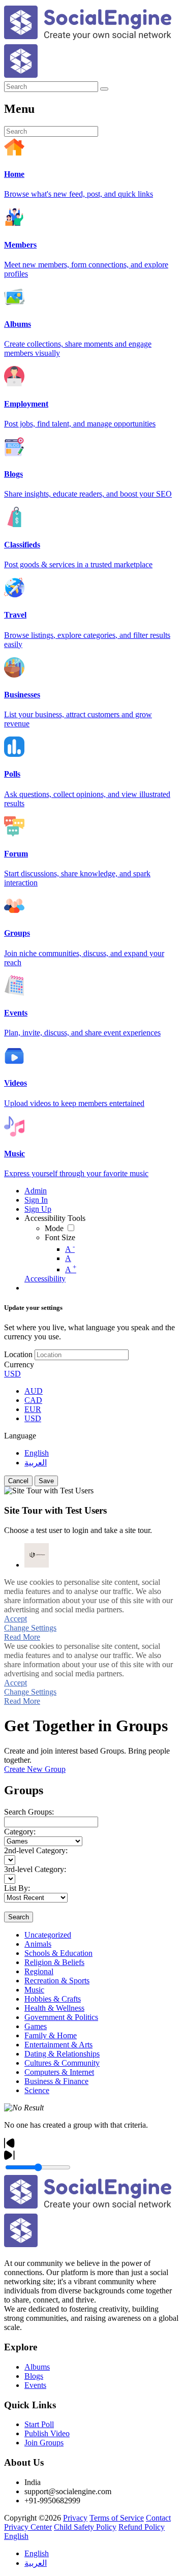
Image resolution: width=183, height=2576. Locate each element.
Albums (37, 2367)
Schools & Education (58, 1953)
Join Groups (44, 2443)
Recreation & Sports (57, 1981)
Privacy (75, 2518)
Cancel (18, 1481)
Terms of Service (117, 2518)
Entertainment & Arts (58, 2045)
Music (34, 1990)
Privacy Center (28, 2527)
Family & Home (51, 2035)
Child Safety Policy (85, 2527)
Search (19, 1917)
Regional (39, 1971)
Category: (20, 1832)
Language (20, 1436)
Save (46, 1481)
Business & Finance (56, 2081)
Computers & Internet (59, 2072)
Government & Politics (61, 2017)
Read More (22, 1637)
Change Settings (30, 1628)
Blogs (34, 2376)
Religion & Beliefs (54, 1962)
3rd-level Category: (35, 1869)
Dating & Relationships (62, 2054)
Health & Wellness (54, 2008)
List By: (17, 1888)
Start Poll (39, 2424)
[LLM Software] (37, 1555)
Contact (158, 2518)
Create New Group (35, 1769)
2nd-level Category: (36, 1850)
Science (37, 2090)
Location (18, 1354)
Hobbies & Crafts (53, 1999)
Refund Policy (142, 2527)
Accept (16, 1619)
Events (35, 2385)
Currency (19, 1364)
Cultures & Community (62, 2063)
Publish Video (47, 2433)
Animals (38, 1944)
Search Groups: (29, 1812)
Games (36, 2026)
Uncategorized (48, 1935)
